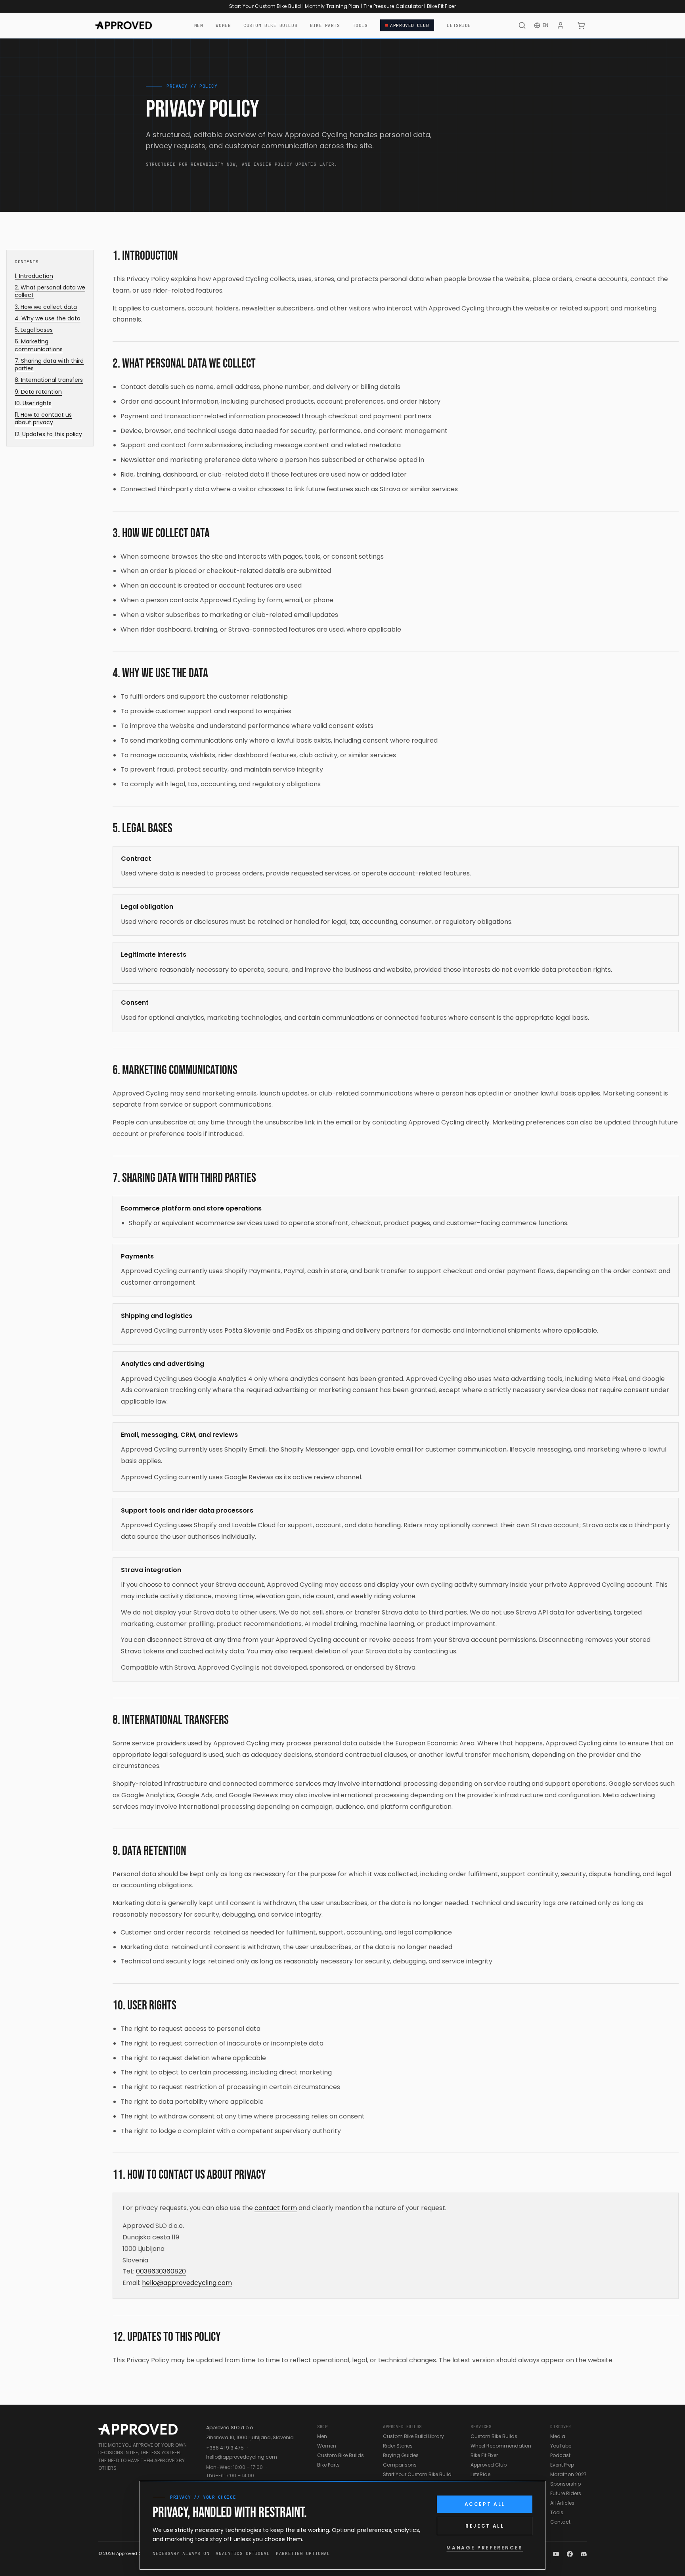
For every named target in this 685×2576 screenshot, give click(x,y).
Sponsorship (565, 2484)
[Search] (522, 25)
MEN (199, 25)
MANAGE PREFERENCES (485, 2548)
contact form (276, 2208)
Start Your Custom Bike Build (265, 6)
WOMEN (223, 25)
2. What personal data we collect (50, 291)
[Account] (561, 25)
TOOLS (360, 25)
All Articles (562, 2503)
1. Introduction (34, 276)
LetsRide (480, 2474)
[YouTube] (556, 2554)
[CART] (581, 25)
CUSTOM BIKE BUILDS (270, 25)
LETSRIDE (459, 25)
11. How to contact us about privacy (43, 419)
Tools (557, 2512)
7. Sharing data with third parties (49, 365)
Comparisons (400, 2465)
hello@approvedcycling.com (187, 2283)
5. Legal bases (34, 330)
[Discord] (584, 2554)
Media (558, 2436)
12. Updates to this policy (48, 434)
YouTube (561, 2446)
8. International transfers (49, 380)
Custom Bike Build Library (413, 2436)
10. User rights (33, 403)
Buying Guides (401, 2455)
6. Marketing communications (39, 345)
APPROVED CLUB (409, 25)
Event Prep (562, 2465)
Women (327, 2446)
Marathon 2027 (568, 2474)
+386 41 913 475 (225, 2448)
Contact (560, 2522)
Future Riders (566, 2493)
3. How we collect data (46, 307)
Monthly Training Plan (332, 6)
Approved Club (489, 2465)
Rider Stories (398, 2446)
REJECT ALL (485, 2526)
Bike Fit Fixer (441, 6)
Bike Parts (328, 2465)
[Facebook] (570, 2554)
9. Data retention (38, 392)
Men (322, 2436)
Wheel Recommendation (501, 2446)
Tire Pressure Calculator (393, 6)
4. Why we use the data (48, 319)
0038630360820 (161, 2271)
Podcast (560, 2455)
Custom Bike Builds (341, 2455)
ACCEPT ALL (485, 2504)
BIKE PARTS (325, 25)
